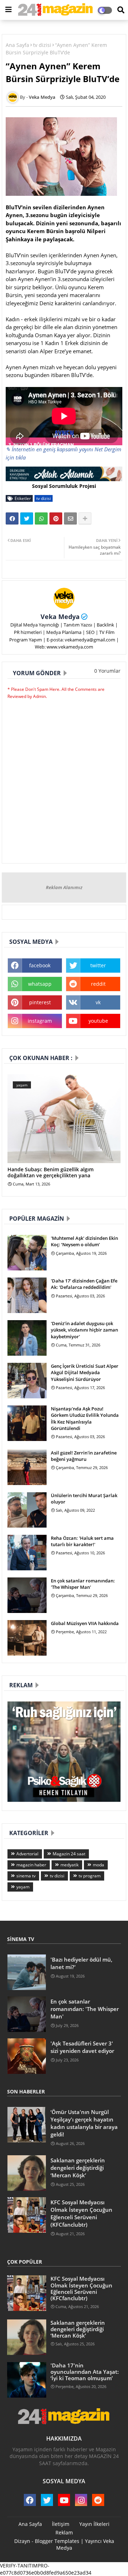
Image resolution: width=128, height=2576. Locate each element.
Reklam (64, 2532)
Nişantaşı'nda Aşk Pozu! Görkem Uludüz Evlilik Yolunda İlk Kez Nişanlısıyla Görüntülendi (85, 1418)
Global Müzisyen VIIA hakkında (85, 1623)
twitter (98, 965)
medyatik (70, 1865)
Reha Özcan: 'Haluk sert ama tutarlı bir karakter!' (82, 1541)
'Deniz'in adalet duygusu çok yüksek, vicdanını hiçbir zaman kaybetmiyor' (84, 1330)
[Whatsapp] (41, 518)
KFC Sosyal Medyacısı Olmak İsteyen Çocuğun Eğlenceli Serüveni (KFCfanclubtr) (81, 2213)
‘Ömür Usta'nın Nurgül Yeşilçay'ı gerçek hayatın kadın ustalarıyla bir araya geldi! (84, 2123)
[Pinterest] (56, 518)
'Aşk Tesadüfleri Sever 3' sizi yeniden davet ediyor (82, 2047)
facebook (40, 965)
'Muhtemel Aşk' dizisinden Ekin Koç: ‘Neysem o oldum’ (84, 1241)
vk (98, 1002)
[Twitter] (27, 518)
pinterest (40, 1002)
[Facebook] (12, 518)
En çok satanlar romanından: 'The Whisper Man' (83, 1584)
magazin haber (31, 1865)
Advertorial (27, 1854)
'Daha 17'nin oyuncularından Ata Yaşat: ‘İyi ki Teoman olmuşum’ (85, 2372)
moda (98, 1865)
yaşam (23, 1887)
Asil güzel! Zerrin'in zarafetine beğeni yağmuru (84, 1456)
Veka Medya (60, 617)
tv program (90, 1876)
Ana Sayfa (17, 45)
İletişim (61, 2524)
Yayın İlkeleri (94, 2524)
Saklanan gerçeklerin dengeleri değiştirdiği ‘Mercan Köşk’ (78, 2168)
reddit (98, 984)
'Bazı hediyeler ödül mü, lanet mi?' (81, 1963)
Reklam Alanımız (64, 887)
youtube (98, 1021)
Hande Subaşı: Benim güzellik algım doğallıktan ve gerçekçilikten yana (50, 1173)
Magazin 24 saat (69, 1854)
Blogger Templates (57, 2541)
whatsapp (40, 984)
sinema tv (26, 1876)
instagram (40, 1021)
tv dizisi (42, 45)
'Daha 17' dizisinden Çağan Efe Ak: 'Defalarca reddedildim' (84, 1284)
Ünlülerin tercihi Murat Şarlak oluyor (84, 1499)
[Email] (70, 518)
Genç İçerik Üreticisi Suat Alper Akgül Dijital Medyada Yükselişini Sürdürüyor (85, 1372)
